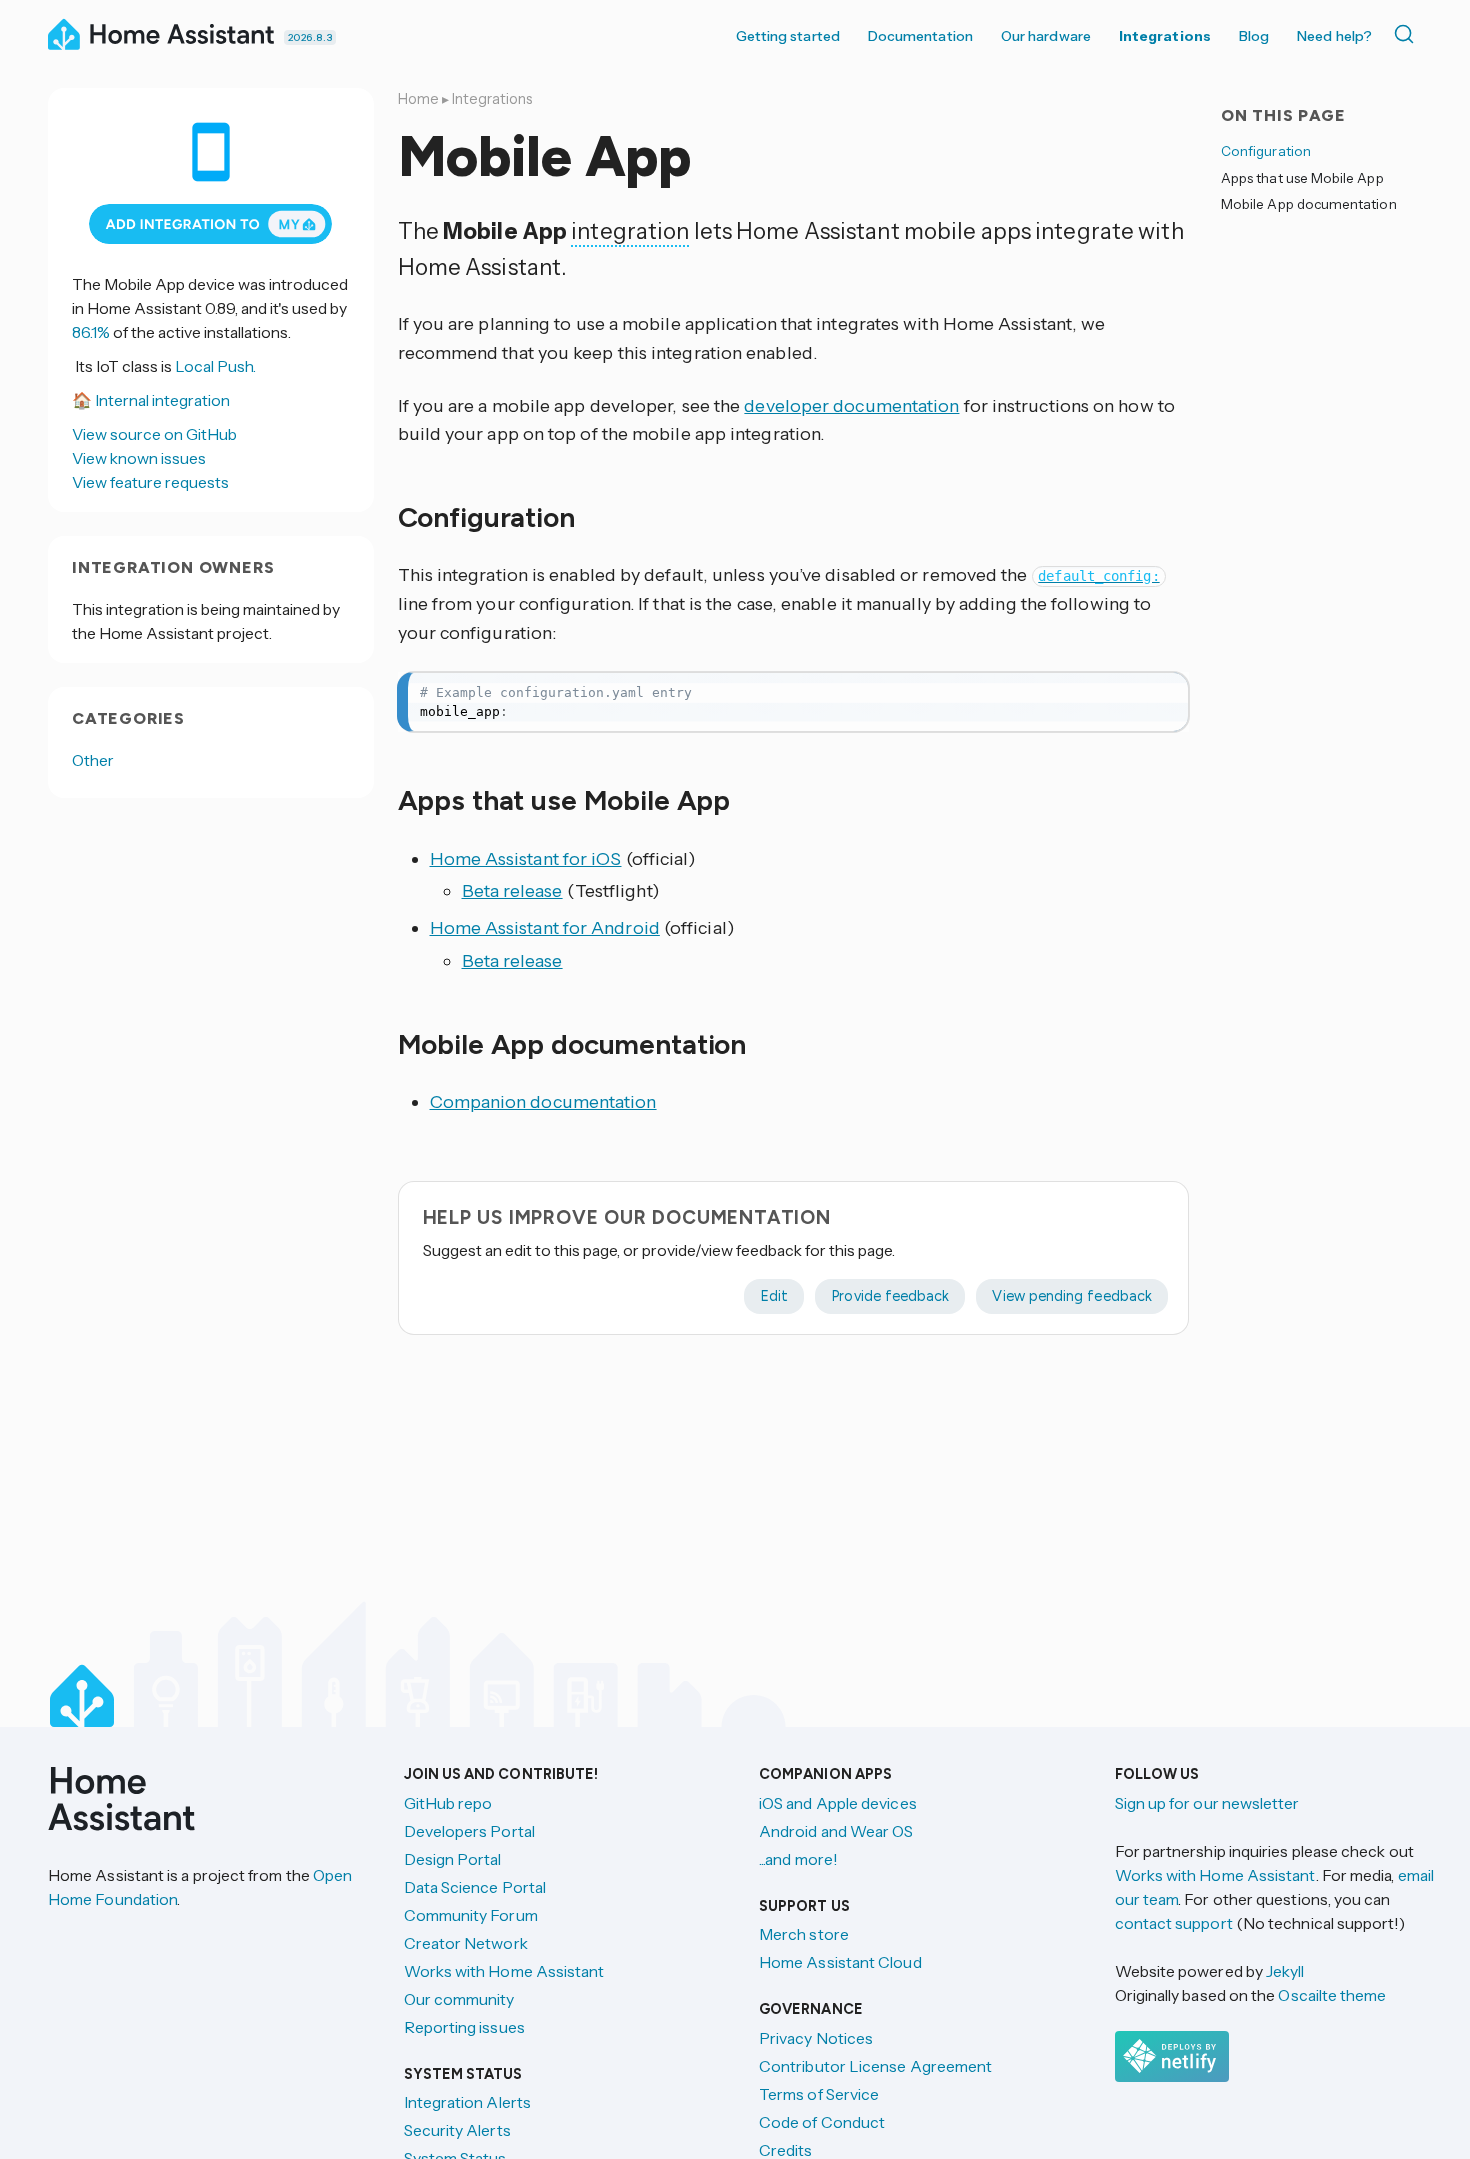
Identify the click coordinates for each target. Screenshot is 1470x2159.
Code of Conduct (822, 2122)
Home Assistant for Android (545, 928)
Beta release (512, 891)
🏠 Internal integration (151, 400)
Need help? (1334, 36)
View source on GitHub (154, 434)
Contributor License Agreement (875, 2066)
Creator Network (466, 1943)
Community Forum (471, 1915)
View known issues (139, 458)
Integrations (1165, 36)
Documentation (920, 36)
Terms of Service (819, 2094)
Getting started (788, 36)
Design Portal (453, 1859)
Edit (774, 1296)
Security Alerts (457, 2130)
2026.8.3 (310, 37)
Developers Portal (469, 1831)
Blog (1254, 36)
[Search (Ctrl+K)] (1408, 34)
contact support (1174, 1923)
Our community (459, 1999)
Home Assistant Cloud (840, 1962)
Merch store (804, 1934)
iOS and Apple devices (838, 1803)
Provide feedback (890, 1296)
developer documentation (851, 406)
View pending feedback (1072, 1296)
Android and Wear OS (836, 1831)
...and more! (798, 1859)
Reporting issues (464, 2027)
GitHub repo (448, 1803)
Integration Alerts (467, 2102)
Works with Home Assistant (504, 1971)
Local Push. (215, 366)
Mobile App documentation (1309, 204)
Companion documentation (543, 1102)
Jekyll (1285, 1971)
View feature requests (150, 482)
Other (93, 760)
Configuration (1266, 151)
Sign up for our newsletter (1207, 1803)
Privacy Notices (816, 2038)
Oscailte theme (1332, 1995)
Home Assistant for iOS (526, 859)
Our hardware (1046, 36)
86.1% (91, 332)
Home (418, 99)
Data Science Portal (475, 1887)
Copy (1160, 692)
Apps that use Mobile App (1302, 177)
